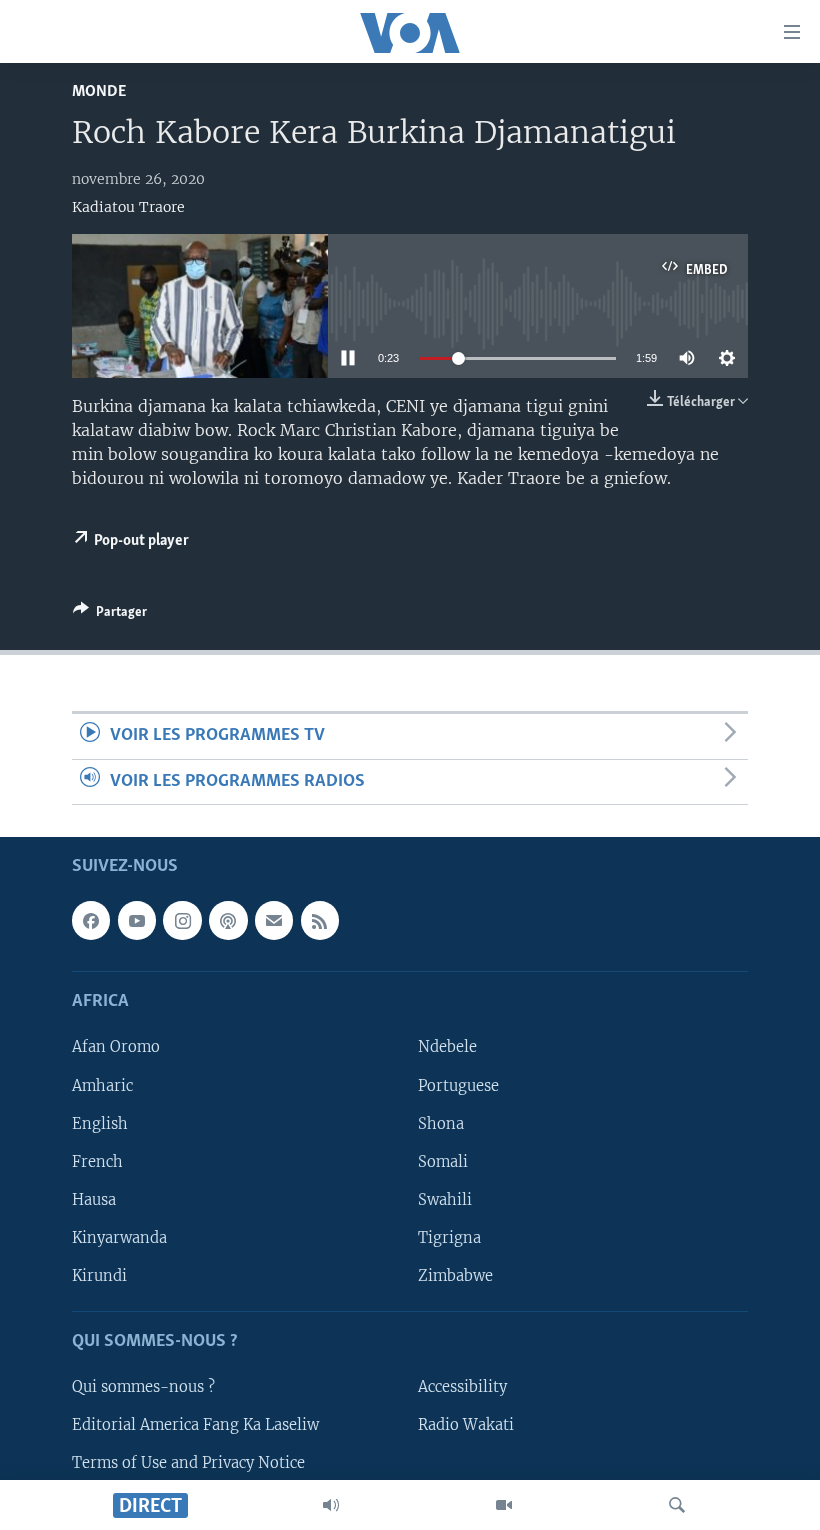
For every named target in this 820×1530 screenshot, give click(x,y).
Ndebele (447, 1047)
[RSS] (320, 920)
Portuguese (458, 1085)
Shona (441, 1124)
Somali (443, 1162)
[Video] (504, 1505)
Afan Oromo (116, 1047)
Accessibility (462, 1387)
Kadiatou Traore (128, 207)
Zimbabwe (455, 1276)
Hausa (94, 1200)
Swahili (445, 1200)
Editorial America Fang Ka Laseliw (195, 1425)
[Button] (110, 615)
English (100, 1124)
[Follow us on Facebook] (91, 920)
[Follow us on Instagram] (182, 920)
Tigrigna (449, 1238)
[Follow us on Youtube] (137, 920)
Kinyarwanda (119, 1238)
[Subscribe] (274, 920)
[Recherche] (677, 1505)
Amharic (102, 1085)
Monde (99, 91)
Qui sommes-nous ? (143, 1387)
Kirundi (99, 1276)
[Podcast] (228, 920)
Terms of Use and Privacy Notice (188, 1463)
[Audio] (331, 1505)
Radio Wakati (466, 1425)
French (97, 1162)
